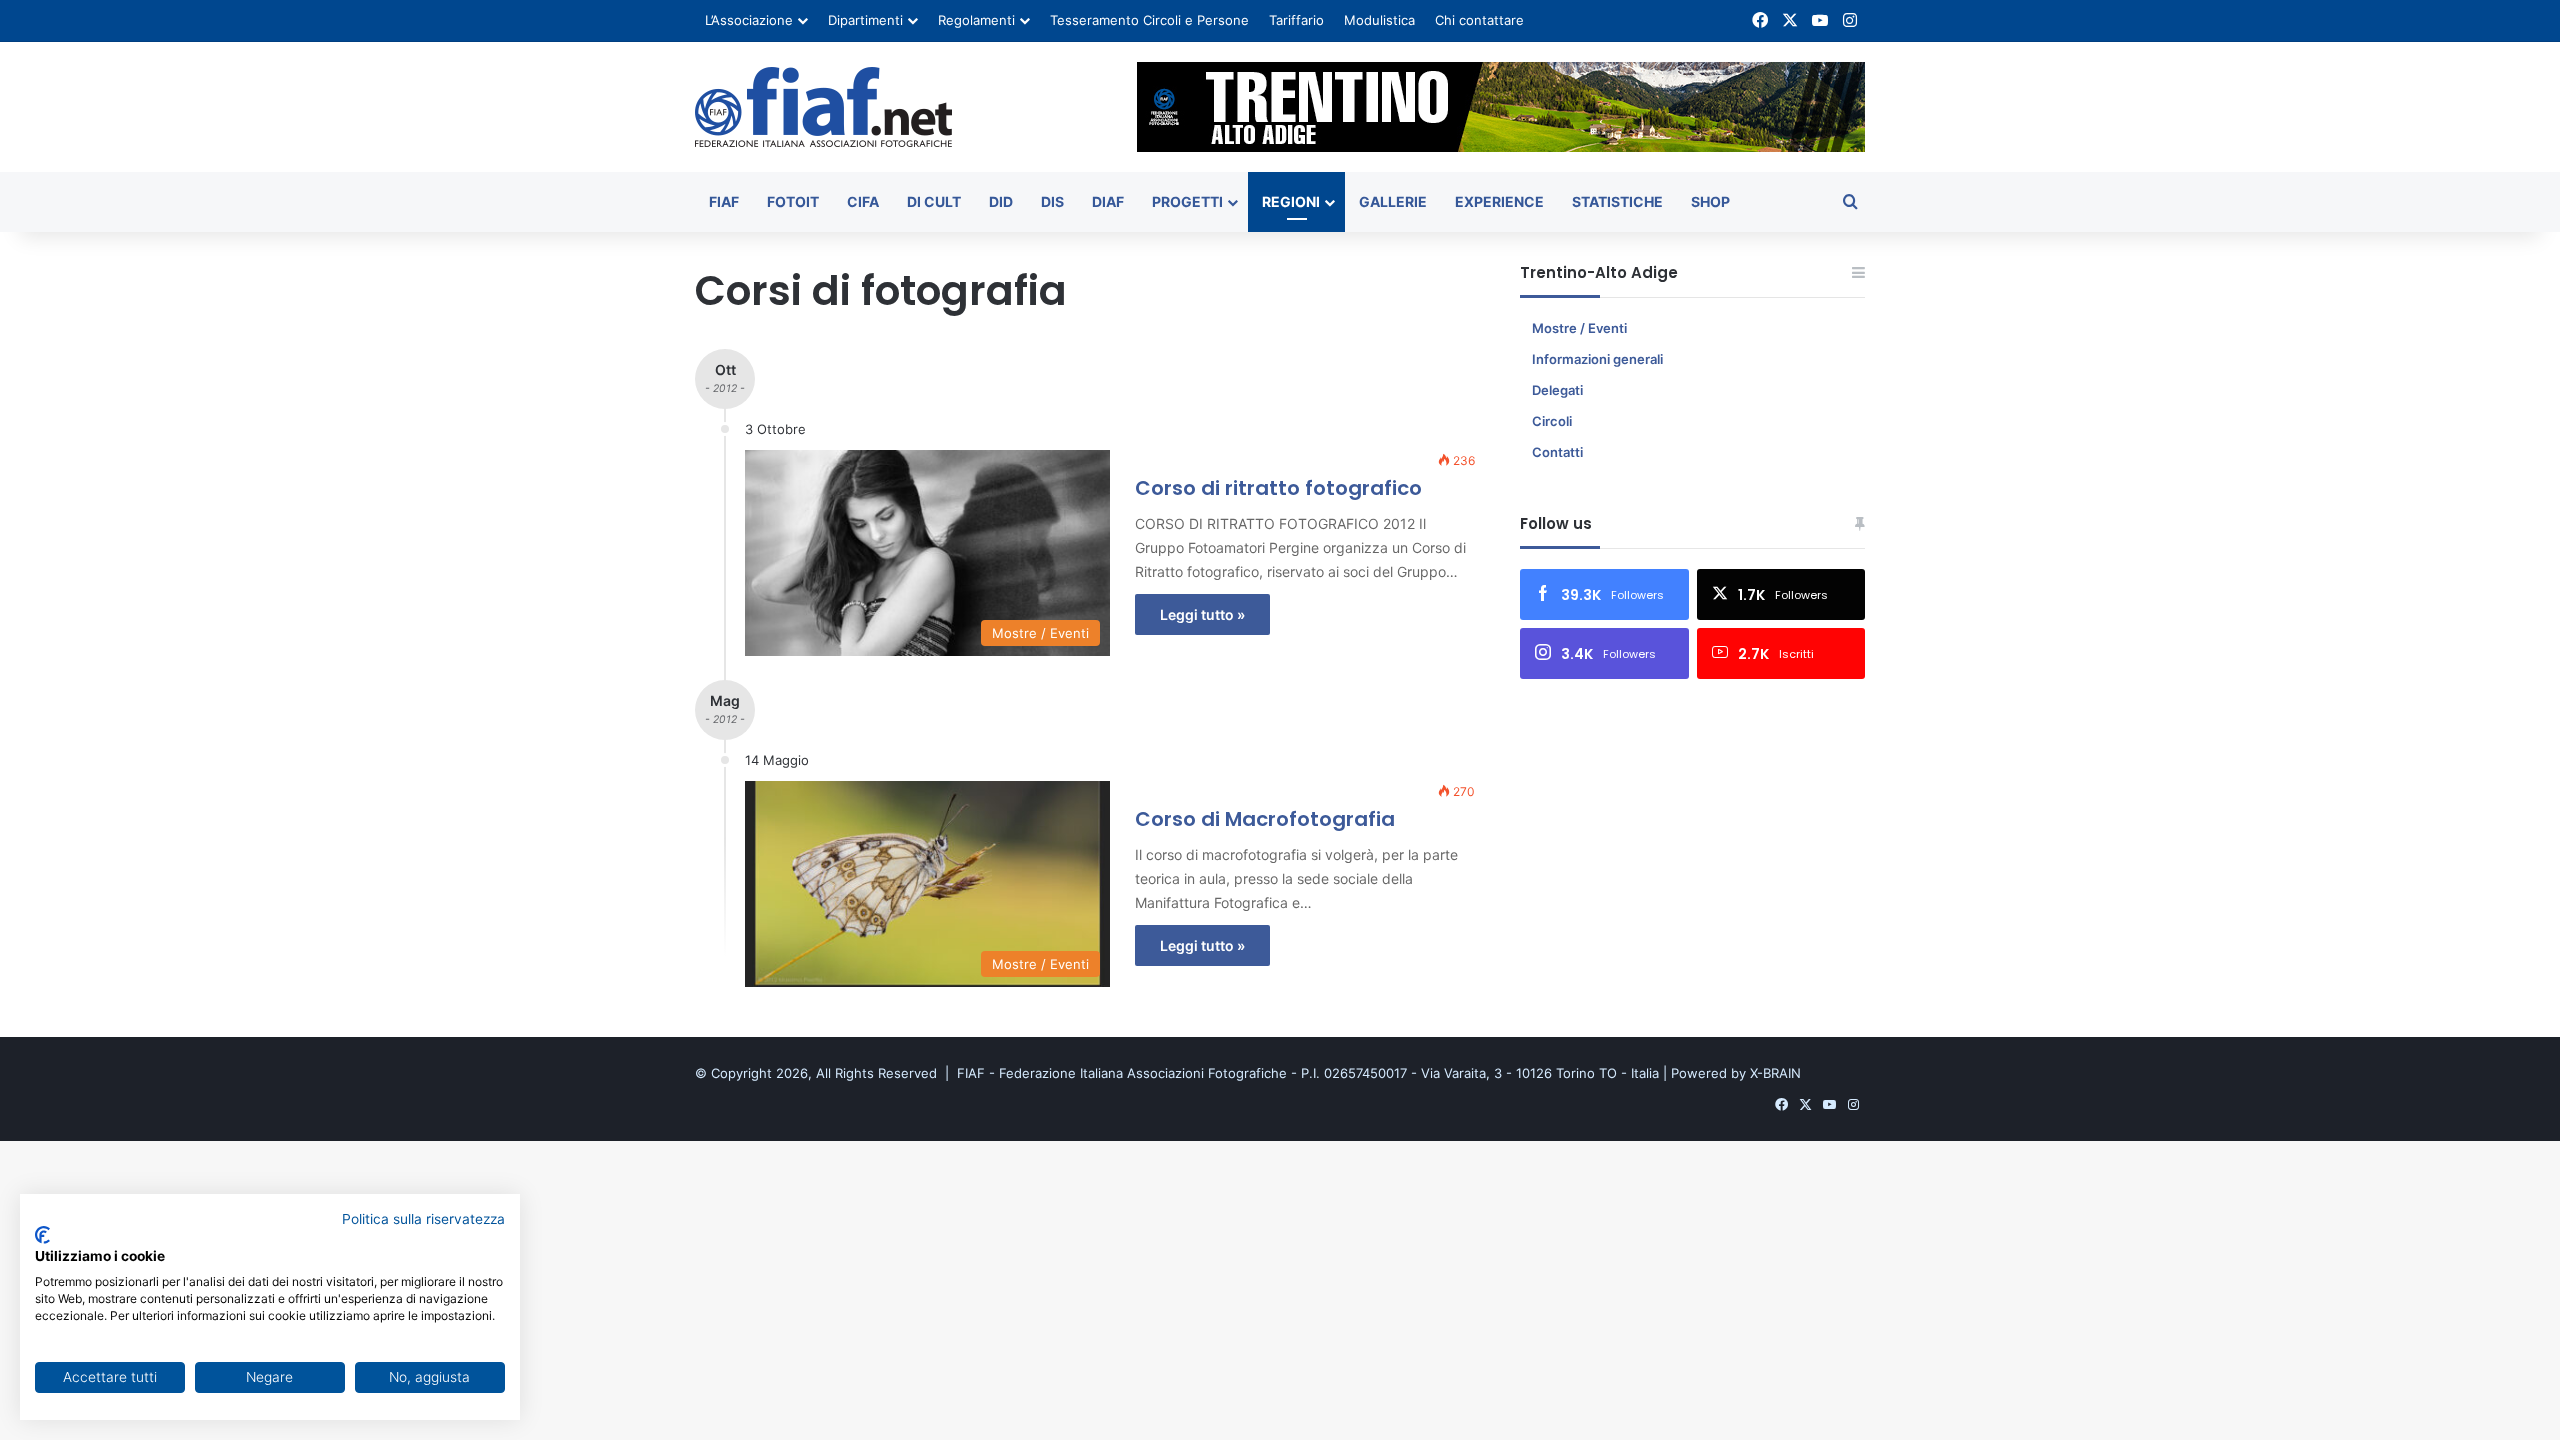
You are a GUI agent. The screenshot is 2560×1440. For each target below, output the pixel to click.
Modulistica (1379, 20)
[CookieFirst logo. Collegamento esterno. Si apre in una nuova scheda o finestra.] (42, 1235)
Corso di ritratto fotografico (1278, 488)
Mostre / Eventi (1579, 328)
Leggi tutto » (1202, 614)
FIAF (724, 201)
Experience (1499, 201)
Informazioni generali (1597, 359)
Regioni (1291, 201)
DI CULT (934, 201)
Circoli (1552, 421)
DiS (1052, 201)
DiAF (1108, 201)
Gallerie (1393, 201)
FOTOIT (793, 201)
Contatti (1557, 452)
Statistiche (1617, 201)
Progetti (1187, 201)
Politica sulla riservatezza (423, 1219)
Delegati (1557, 390)
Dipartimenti (865, 20)
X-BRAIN (1775, 1073)
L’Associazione (749, 20)
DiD (1001, 201)
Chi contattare (1479, 20)
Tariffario (1296, 20)
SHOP (1710, 201)
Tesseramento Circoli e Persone (1149, 20)
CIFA (863, 201)
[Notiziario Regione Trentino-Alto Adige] (823, 107)
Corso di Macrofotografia (1265, 819)
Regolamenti (976, 20)
